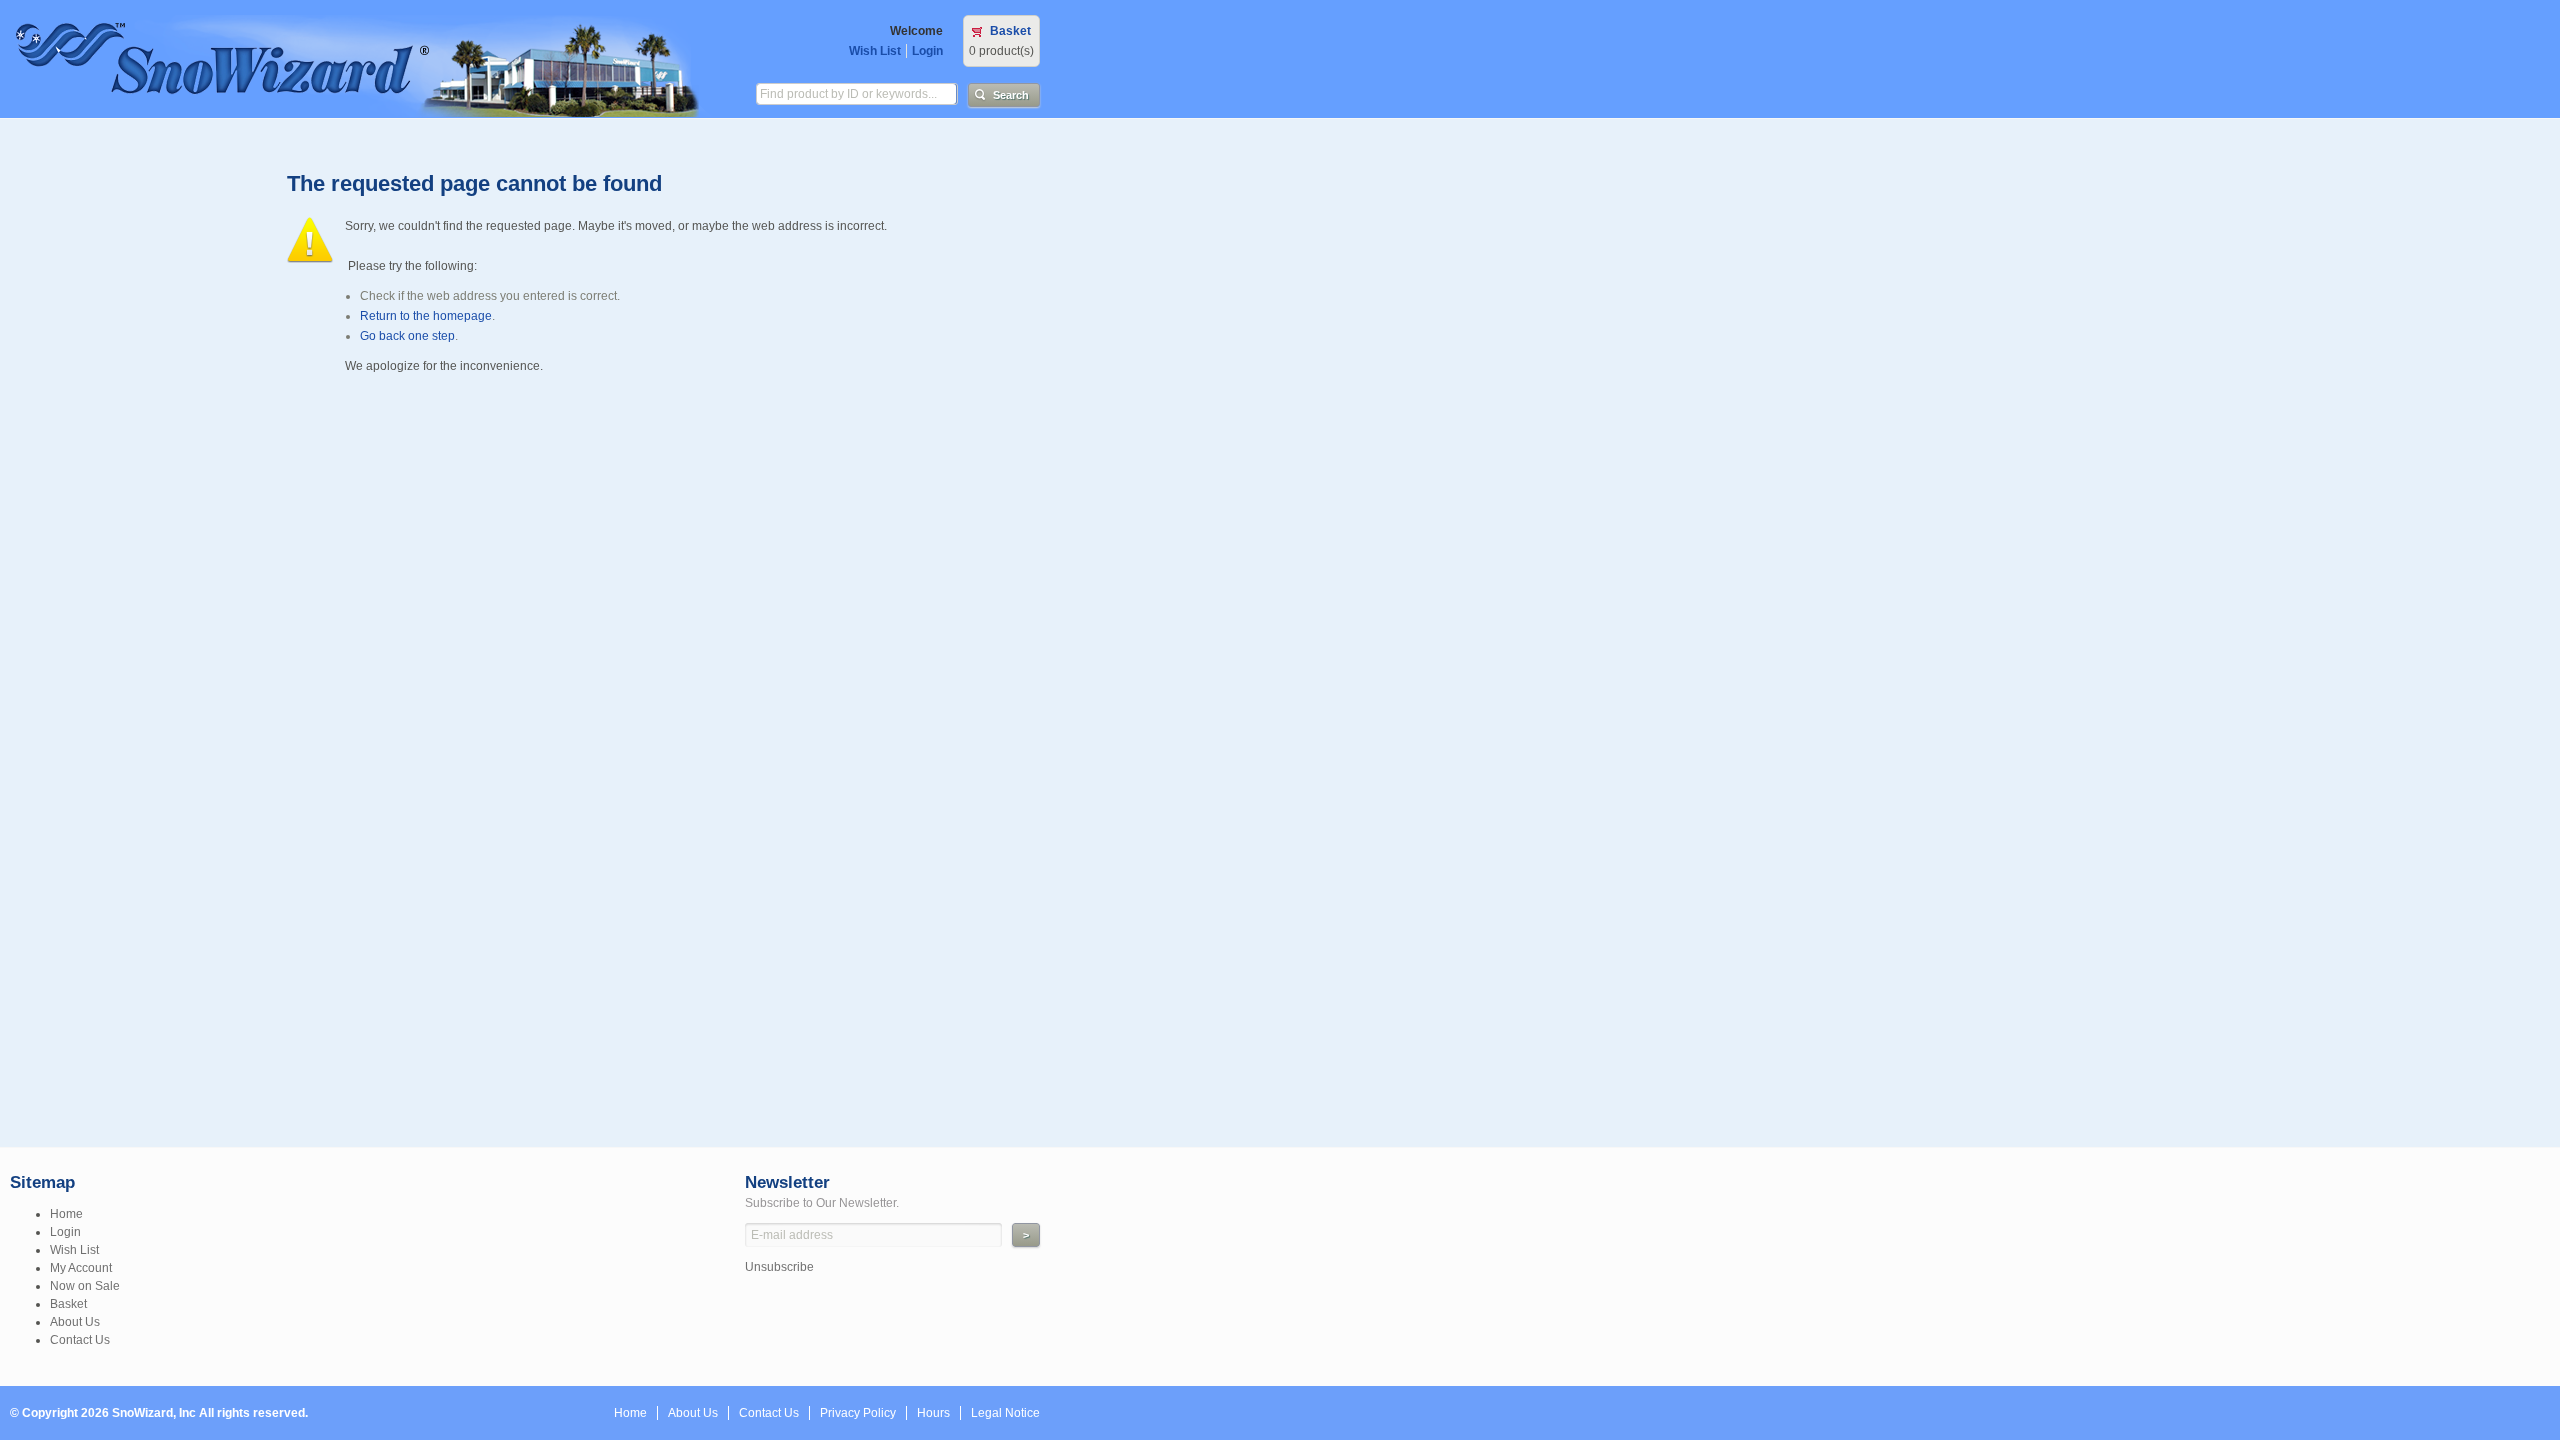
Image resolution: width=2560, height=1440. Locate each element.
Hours (933, 1413)
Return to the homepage (426, 316)
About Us (75, 1322)
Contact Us (80, 1340)
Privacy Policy (858, 1413)
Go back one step (407, 336)
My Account (81, 1268)
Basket (1010, 31)
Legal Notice (1005, 1413)
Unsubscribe (779, 1267)
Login (927, 51)
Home (66, 1214)
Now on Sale (85, 1286)
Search (1011, 95)
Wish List (875, 51)
